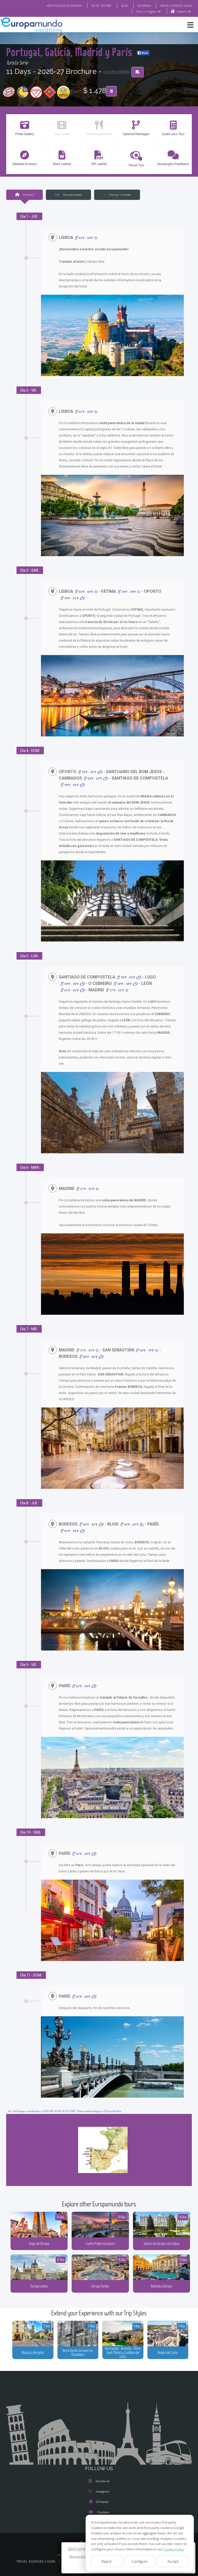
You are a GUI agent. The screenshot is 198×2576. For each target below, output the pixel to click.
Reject (107, 2561)
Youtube (103, 2512)
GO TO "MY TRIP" (102, 6)
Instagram (102, 2491)
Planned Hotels (72, 195)
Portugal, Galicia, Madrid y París (70, 52)
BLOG (125, 6)
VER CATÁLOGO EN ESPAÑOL (64, 6)
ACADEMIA (144, 6)
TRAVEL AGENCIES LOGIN (176, 6)
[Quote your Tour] (112, 91)
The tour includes (120, 195)
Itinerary (28, 195)
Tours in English (146, 11)
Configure (140, 2561)
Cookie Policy (174, 2549)
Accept (173, 2561)
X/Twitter (103, 2502)
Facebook (103, 2481)
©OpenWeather (113, 2111)
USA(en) (181, 11)
